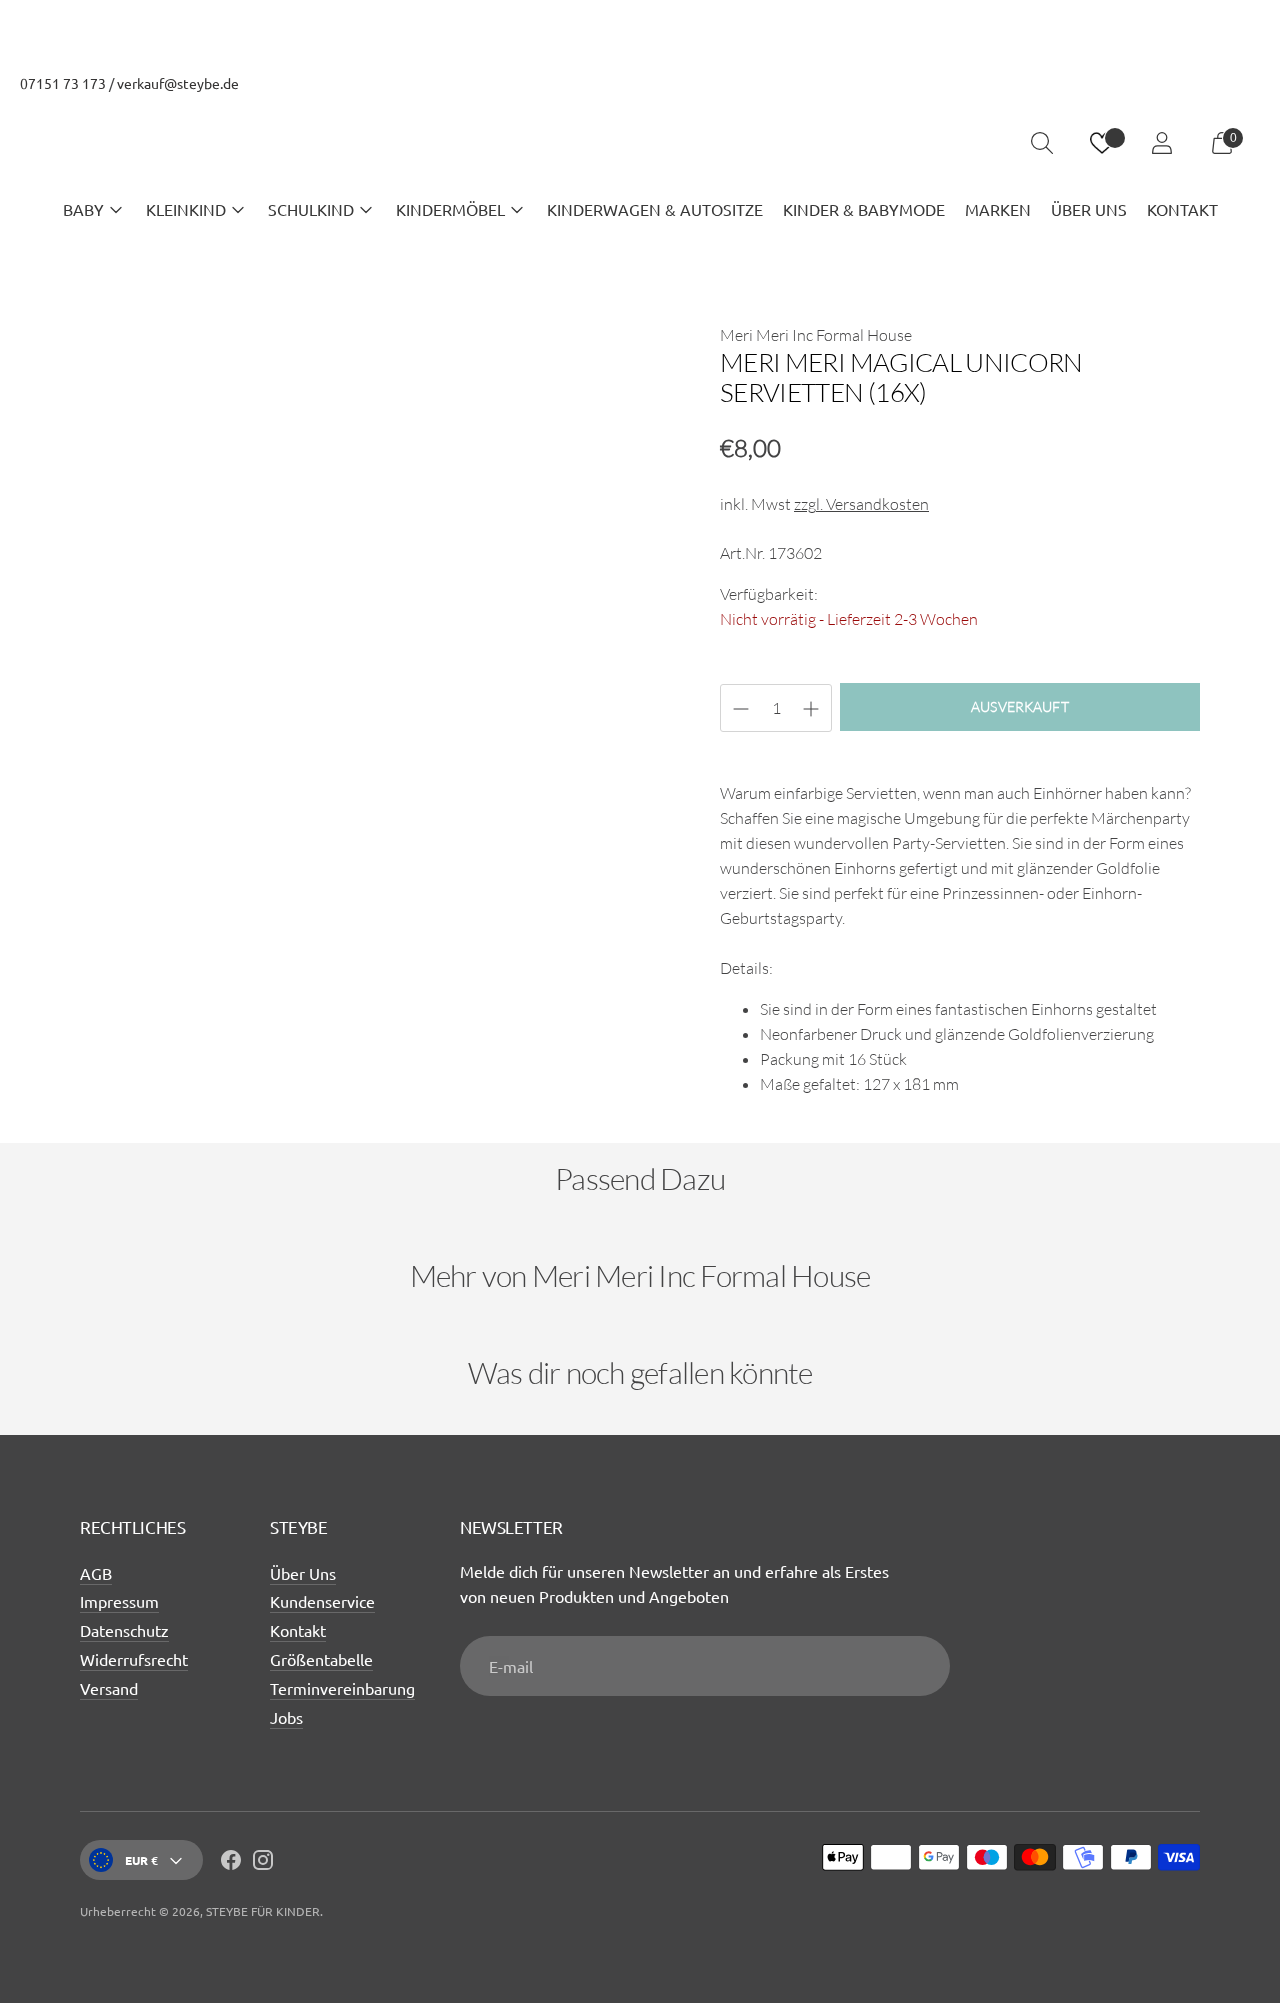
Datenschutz (124, 1630)
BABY (83, 209)
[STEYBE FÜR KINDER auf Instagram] (263, 1863)
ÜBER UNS (1089, 209)
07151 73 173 (63, 83)
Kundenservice (322, 1601)
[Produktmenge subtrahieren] (811, 709)
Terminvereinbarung (342, 1688)
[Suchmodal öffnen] (1042, 143)
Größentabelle (321, 1659)
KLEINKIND (186, 209)
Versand (109, 1688)
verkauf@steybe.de (178, 83)
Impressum (119, 1601)
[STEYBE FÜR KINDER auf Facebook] (231, 1863)
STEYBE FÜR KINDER (263, 1911)
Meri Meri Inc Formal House (816, 335)
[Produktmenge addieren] (741, 709)
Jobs (286, 1717)
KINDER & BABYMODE (864, 209)
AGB (96, 1573)
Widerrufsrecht (134, 1659)
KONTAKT (1182, 209)
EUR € (141, 1860)
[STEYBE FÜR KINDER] (640, 143)
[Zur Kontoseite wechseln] (1162, 143)
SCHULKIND (311, 209)
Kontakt (298, 1630)
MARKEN (998, 209)
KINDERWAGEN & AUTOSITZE (655, 209)
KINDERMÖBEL (450, 209)
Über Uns (303, 1573)
